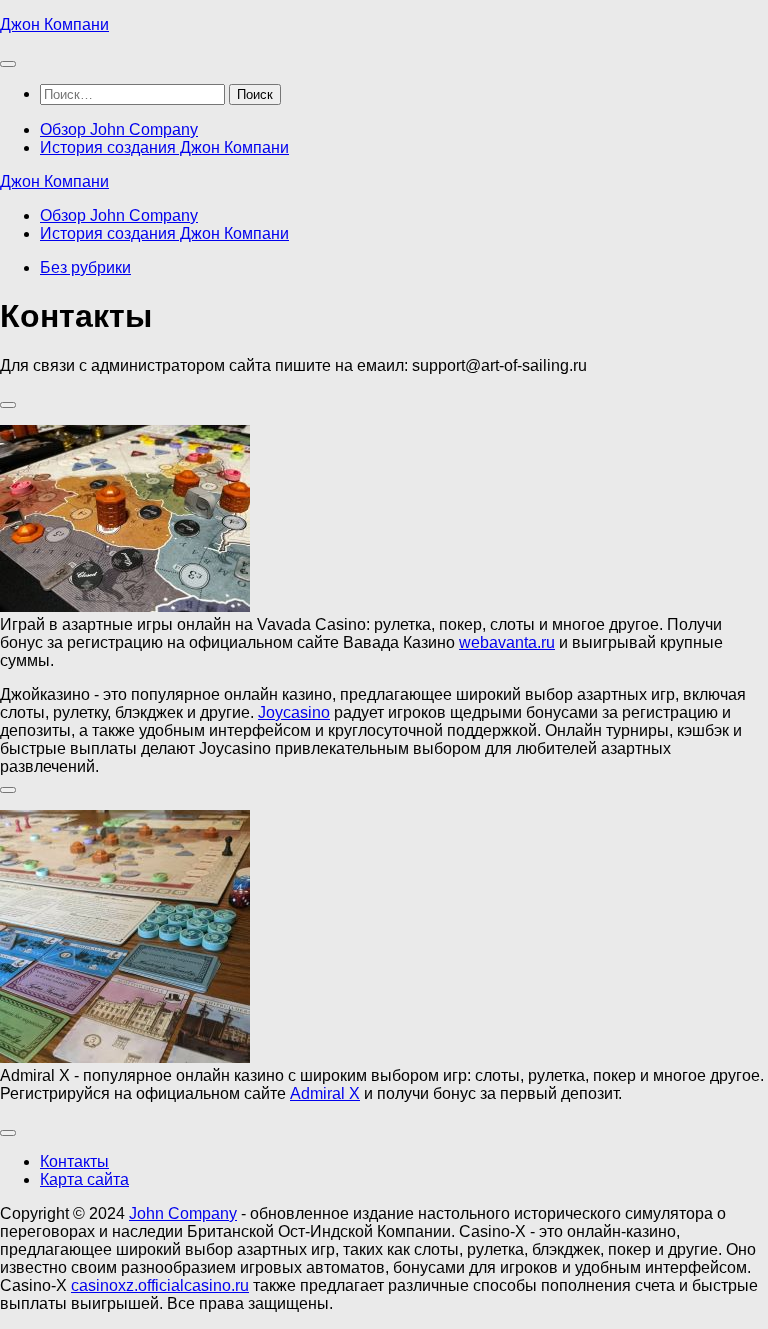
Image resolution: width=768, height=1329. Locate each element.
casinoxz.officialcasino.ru (160, 1285)
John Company (183, 1213)
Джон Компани (54, 24)
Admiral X (325, 1093)
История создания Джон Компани (164, 147)
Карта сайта (84, 1179)
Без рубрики (85, 267)
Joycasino (294, 712)
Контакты (74, 1161)
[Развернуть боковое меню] (8, 405)
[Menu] (8, 64)
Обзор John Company (119, 129)
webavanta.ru (507, 642)
